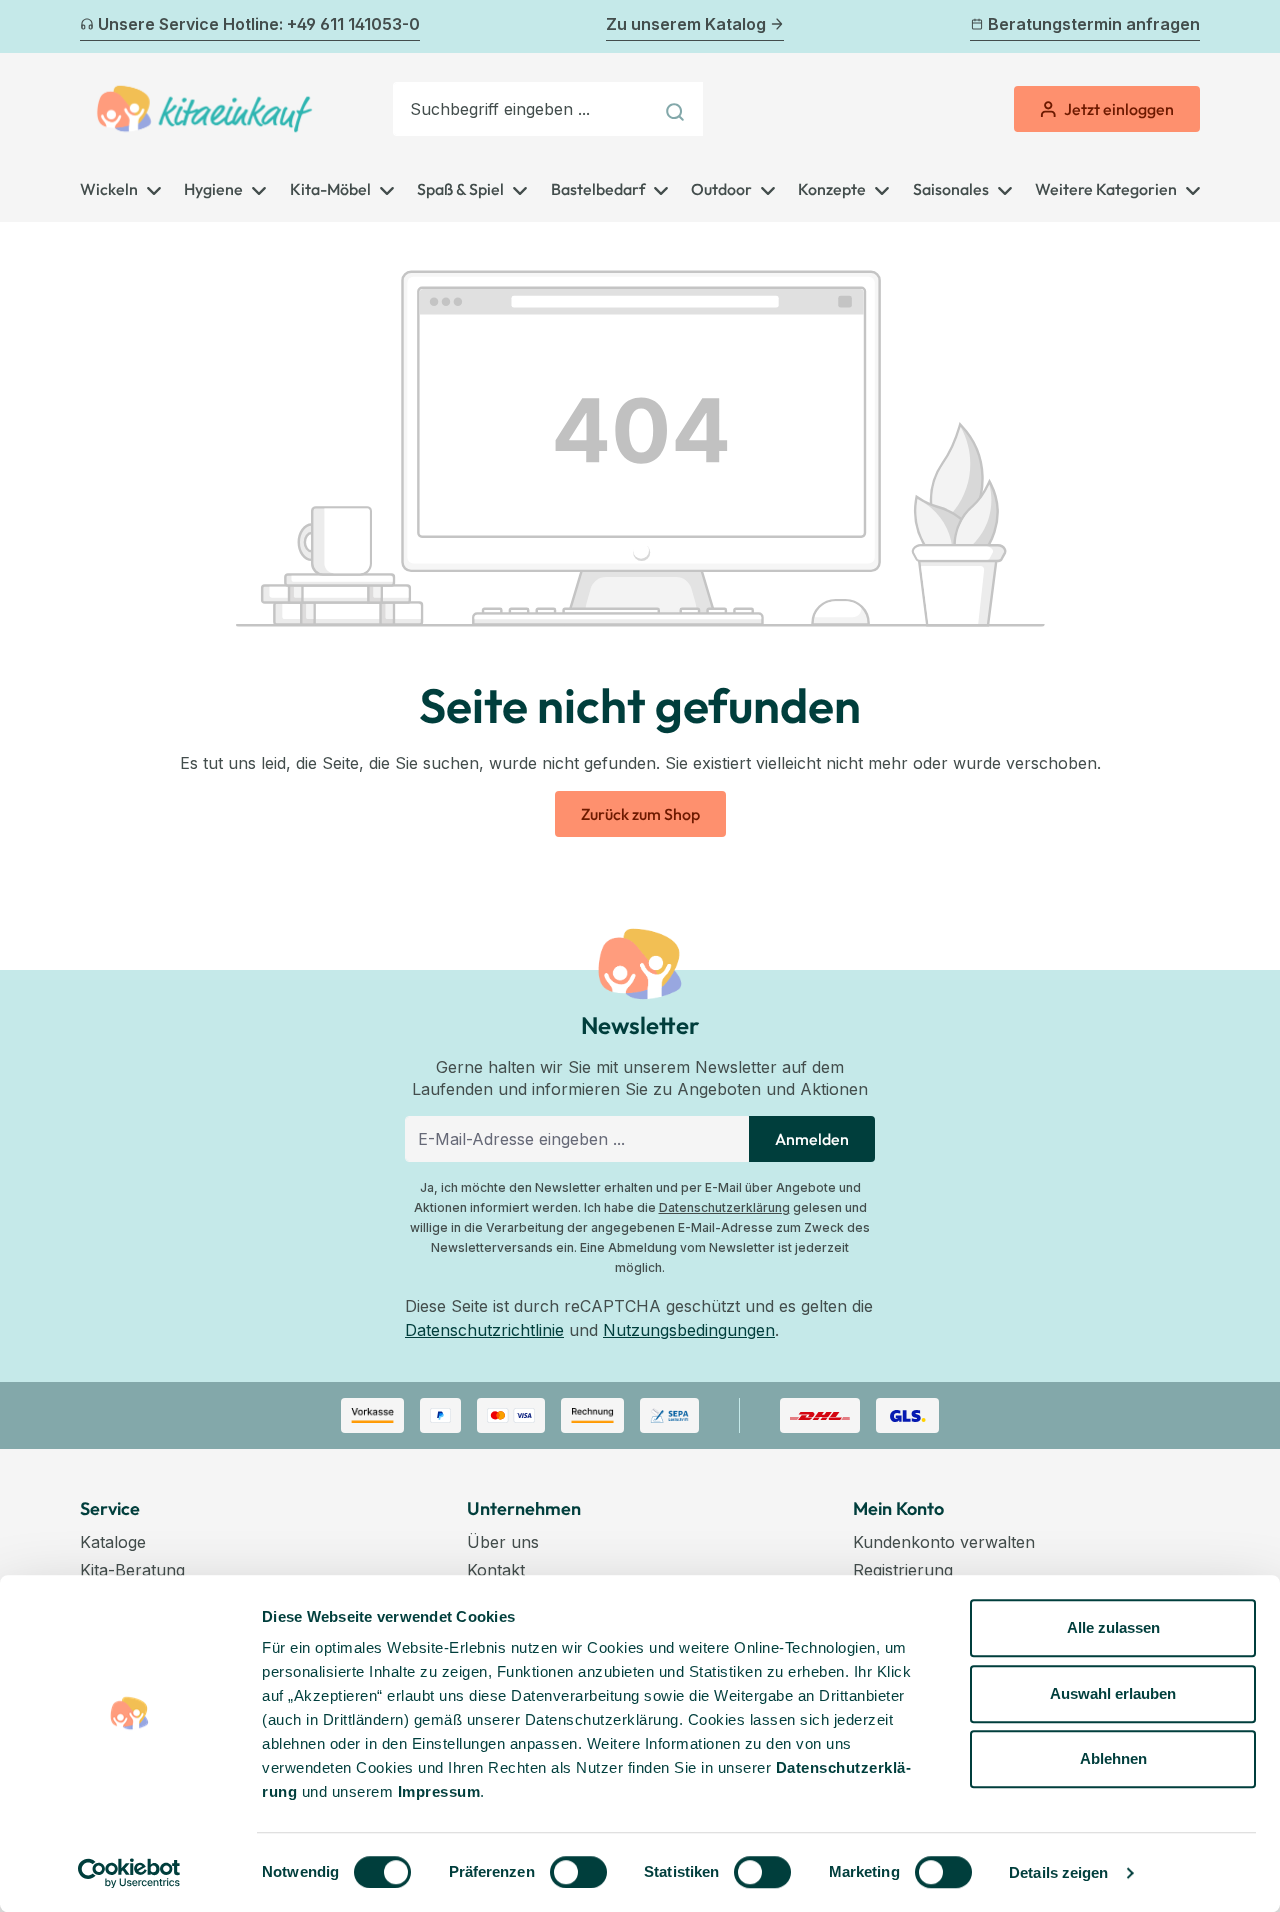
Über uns (503, 1542)
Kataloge (113, 1542)
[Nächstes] (1188, 27)
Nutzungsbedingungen (689, 1330)
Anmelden (812, 1139)
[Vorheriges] (92, 27)
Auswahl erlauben (1113, 1693)
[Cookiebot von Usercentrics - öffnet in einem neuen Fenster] (129, 1873)
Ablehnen (1113, 1758)
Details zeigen (1058, 1872)
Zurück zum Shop (640, 814)
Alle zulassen (1113, 1627)
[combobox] (523, 109)
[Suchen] (677, 109)
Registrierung (903, 1570)
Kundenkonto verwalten (944, 1542)
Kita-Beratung (132, 1570)
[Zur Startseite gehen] (204, 109)
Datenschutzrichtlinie (484, 1330)
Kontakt (496, 1570)
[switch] (578, 1872)
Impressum (439, 1791)
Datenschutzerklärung (724, 1207)
